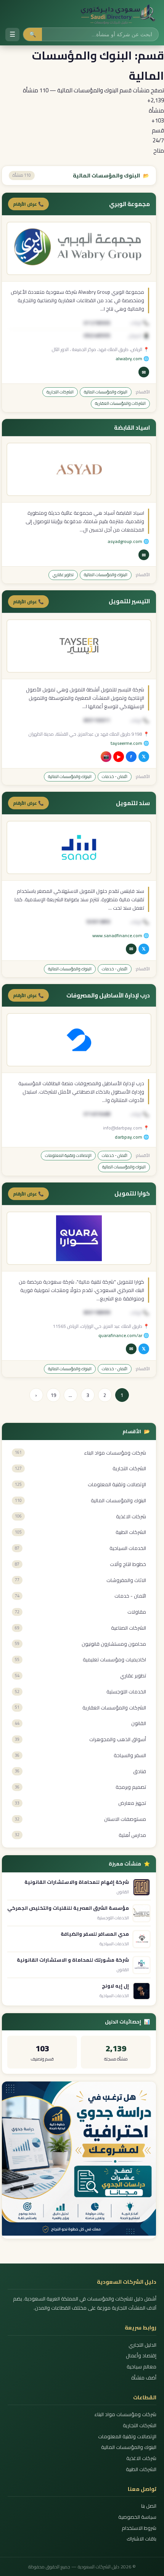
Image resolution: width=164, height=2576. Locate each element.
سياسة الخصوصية (137, 2517)
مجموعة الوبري (129, 204)
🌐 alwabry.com (132, 358)
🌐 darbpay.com (132, 1137)
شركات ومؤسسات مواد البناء (125, 2414)
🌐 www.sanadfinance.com (121, 935)
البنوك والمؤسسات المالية (106, 392)
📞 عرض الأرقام (28, 204)
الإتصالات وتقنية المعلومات (68, 1155)
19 (53, 1395)
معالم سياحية (141, 2367)
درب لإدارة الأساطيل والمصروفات (108, 996)
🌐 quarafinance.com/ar (124, 1335)
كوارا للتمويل (132, 1194)
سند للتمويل (133, 803)
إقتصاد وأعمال (141, 2356)
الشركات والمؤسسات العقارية (120, 403)
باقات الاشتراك (141, 2539)
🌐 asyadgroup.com (128, 541)
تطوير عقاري (63, 575)
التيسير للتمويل (129, 601)
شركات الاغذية (141, 2458)
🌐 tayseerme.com (130, 743)
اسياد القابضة (132, 428)
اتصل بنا (149, 2506)
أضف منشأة (144, 2378)
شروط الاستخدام (139, 2528)
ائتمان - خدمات (115, 777)
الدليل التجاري (142, 2345)
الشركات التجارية (60, 392)
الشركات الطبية (141, 2469)
